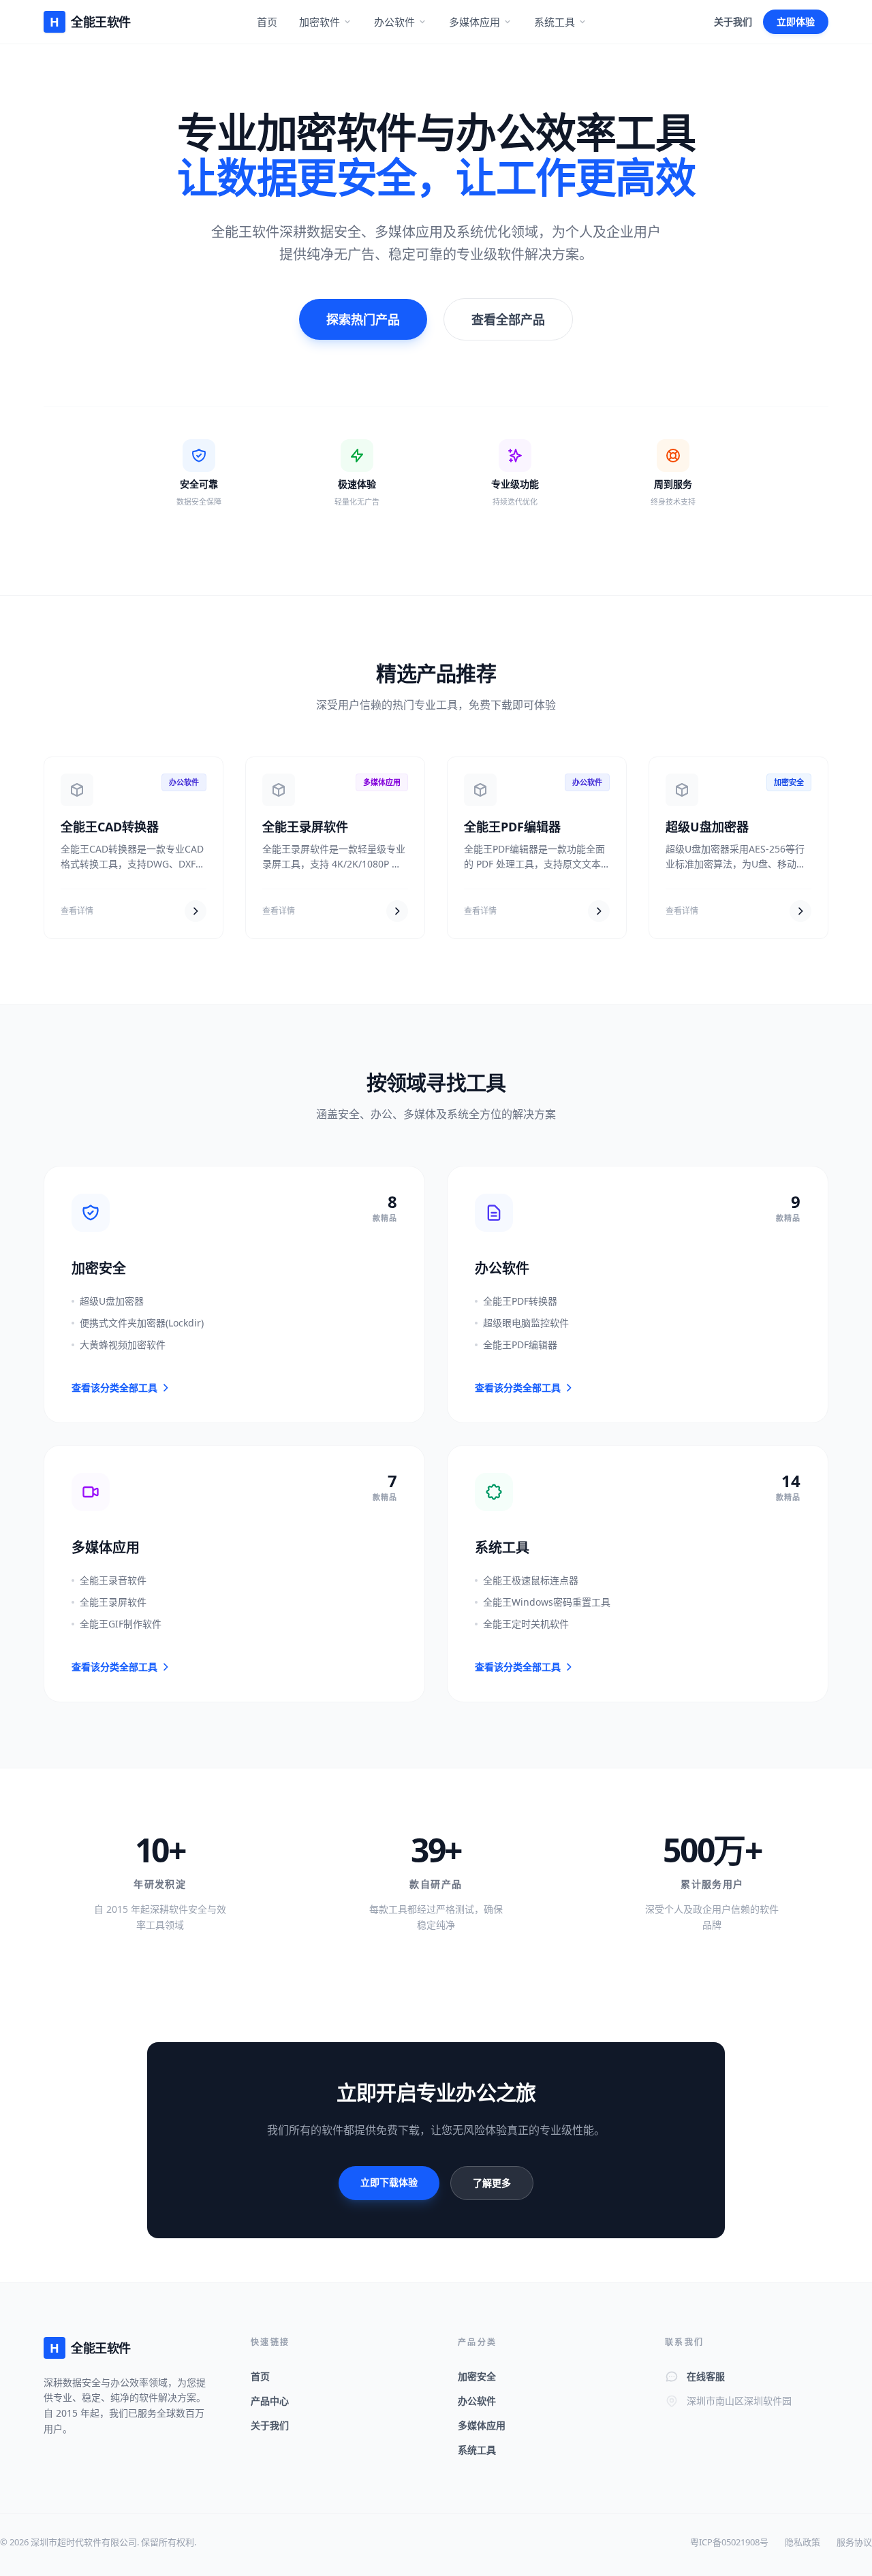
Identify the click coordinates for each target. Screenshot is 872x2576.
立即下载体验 (389, 2182)
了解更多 (492, 2183)
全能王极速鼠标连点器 (531, 1580)
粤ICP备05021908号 (729, 2542)
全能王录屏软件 (305, 827)
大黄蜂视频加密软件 (123, 1345)
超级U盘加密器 (707, 827)
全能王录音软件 (113, 1580)
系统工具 (555, 22)
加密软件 (320, 22)
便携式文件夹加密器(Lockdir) (142, 1323)
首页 (267, 22)
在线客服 (706, 2376)
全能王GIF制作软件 (121, 1624)
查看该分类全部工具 (114, 1387)
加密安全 (477, 2376)
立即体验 (796, 21)
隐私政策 (803, 2542)
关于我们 (733, 21)
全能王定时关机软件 (526, 1624)
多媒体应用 (474, 22)
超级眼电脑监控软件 (526, 1323)
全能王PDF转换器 (520, 1301)
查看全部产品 (508, 319)
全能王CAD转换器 (110, 827)
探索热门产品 (363, 319)
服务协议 (854, 2542)
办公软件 (394, 22)
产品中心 (270, 2401)
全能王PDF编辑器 (512, 827)
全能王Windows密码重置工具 (547, 1602)
